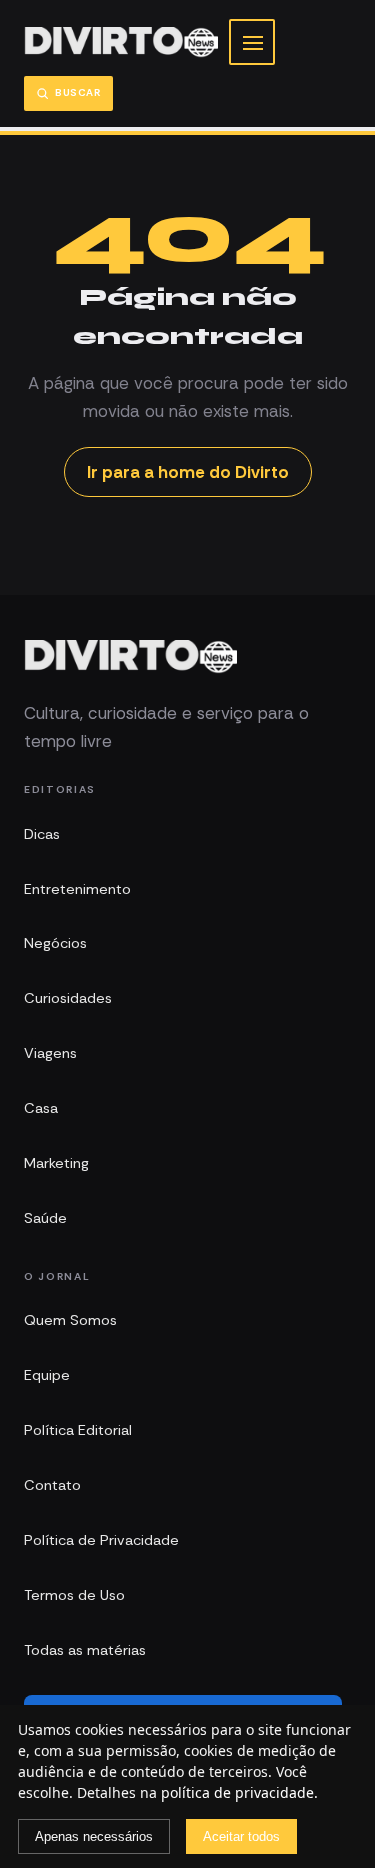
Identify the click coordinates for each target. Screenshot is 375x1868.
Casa (41, 1108)
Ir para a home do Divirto (188, 472)
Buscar (78, 92)
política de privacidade (237, 1792)
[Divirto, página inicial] (121, 42)
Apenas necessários (94, 1836)
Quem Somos (70, 1320)
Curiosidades (68, 998)
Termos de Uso (74, 1595)
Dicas (42, 834)
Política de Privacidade (101, 1540)
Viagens (50, 1053)
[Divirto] (130, 657)
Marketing (56, 1163)
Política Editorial (78, 1430)
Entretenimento (77, 889)
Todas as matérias (85, 1650)
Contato (52, 1485)
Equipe (47, 1375)
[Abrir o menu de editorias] (252, 42)
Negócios (55, 943)
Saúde (45, 1218)
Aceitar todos (241, 1836)
